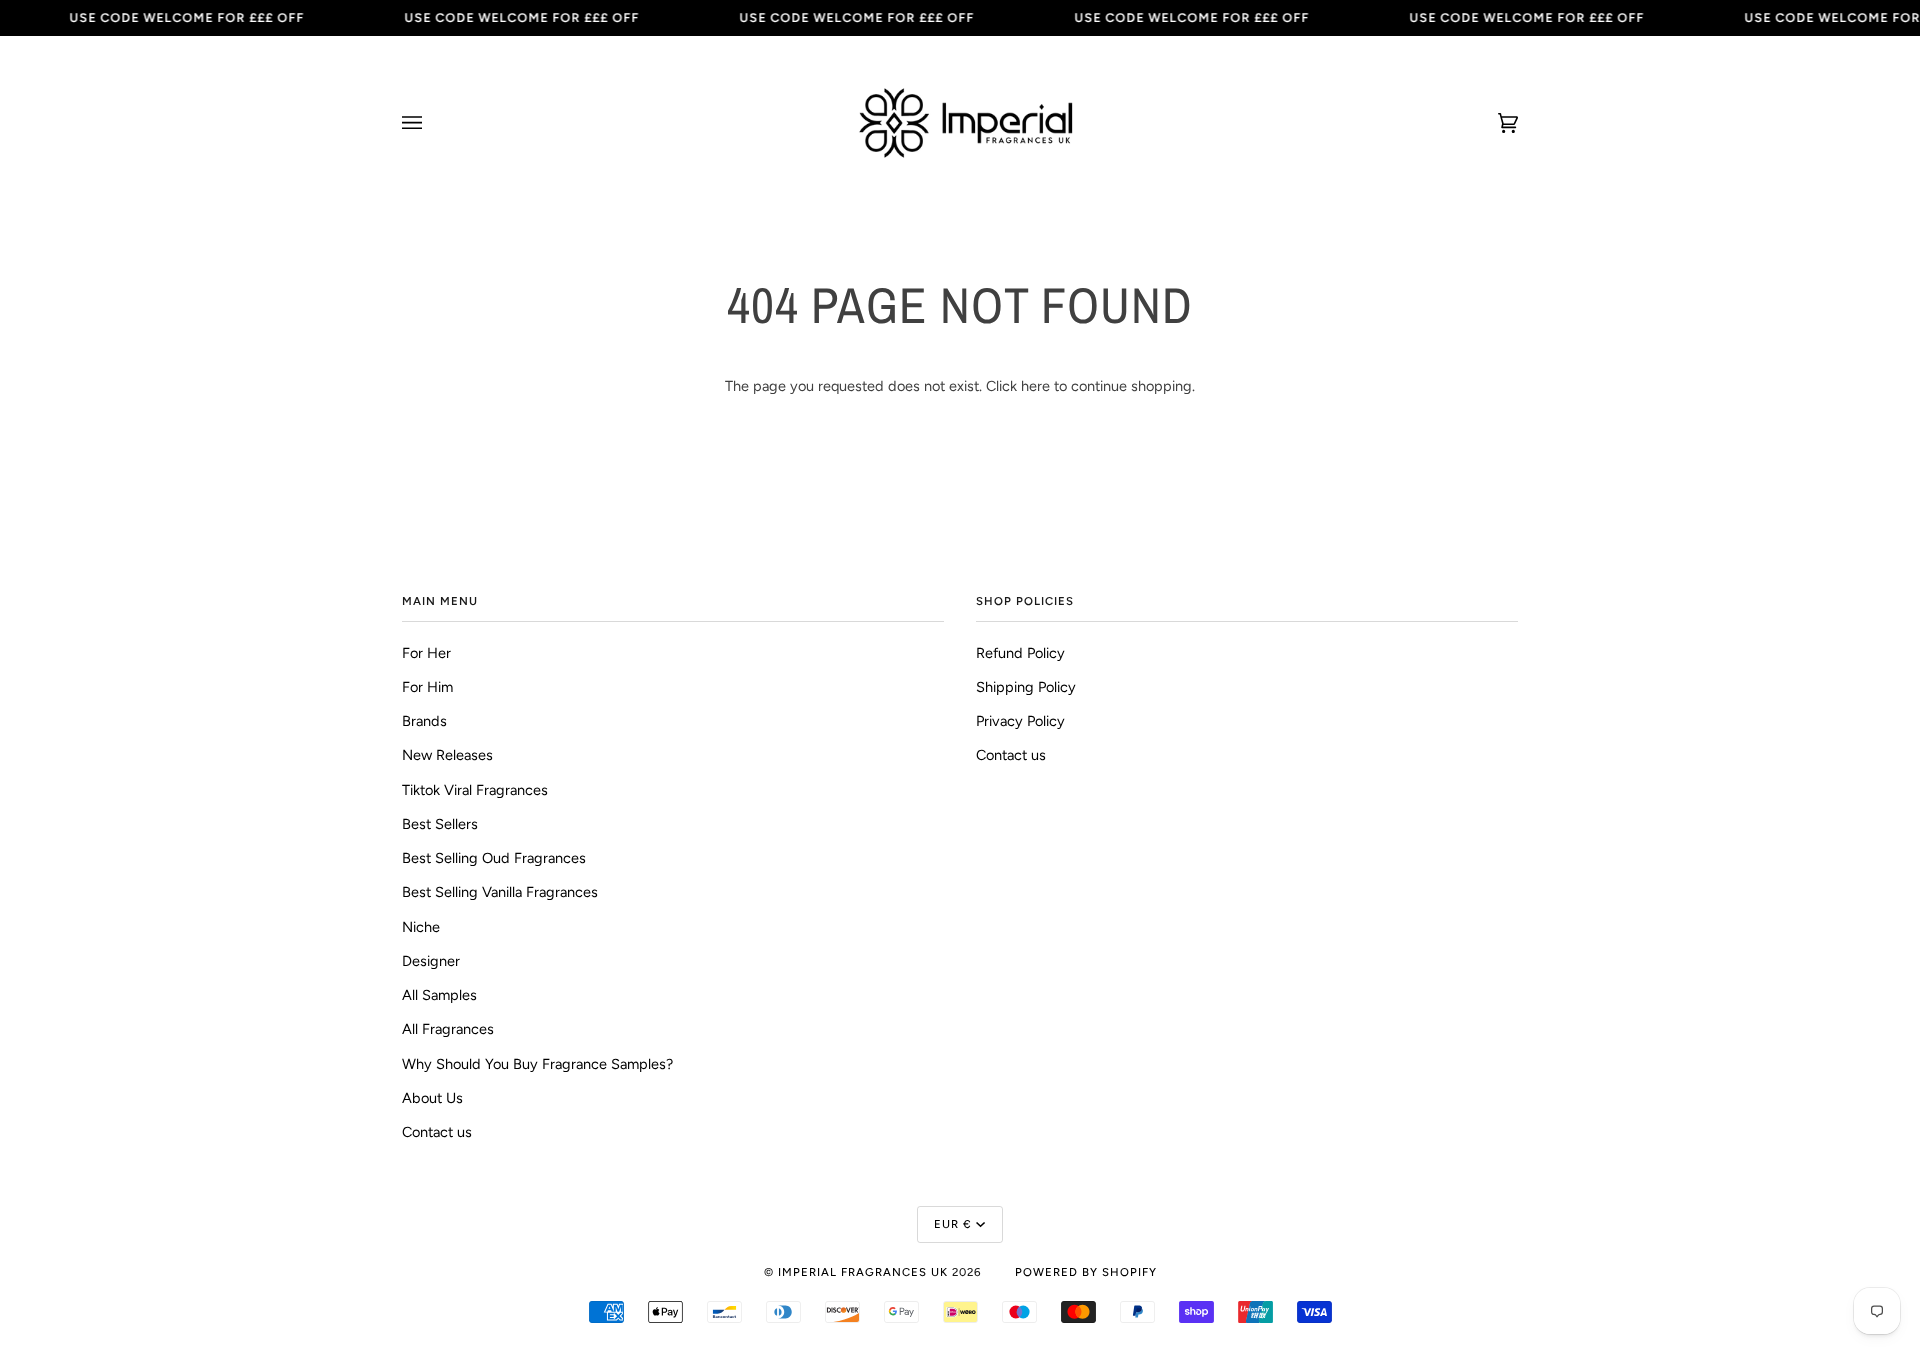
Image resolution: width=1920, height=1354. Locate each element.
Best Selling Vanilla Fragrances (500, 892)
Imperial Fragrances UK (863, 1272)
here (1035, 386)
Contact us (437, 1132)
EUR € (953, 1224)
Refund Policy (1020, 653)
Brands (424, 721)
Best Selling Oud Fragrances (494, 858)
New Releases (447, 755)
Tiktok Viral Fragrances (475, 790)
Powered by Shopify (1086, 1272)
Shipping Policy (1026, 687)
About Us (432, 1098)
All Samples (439, 995)
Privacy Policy (1020, 721)
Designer (431, 961)
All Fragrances (448, 1029)
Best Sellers (440, 824)
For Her (426, 653)
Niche (421, 927)
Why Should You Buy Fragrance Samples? (537, 1064)
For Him (427, 687)
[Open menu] (432, 123)
